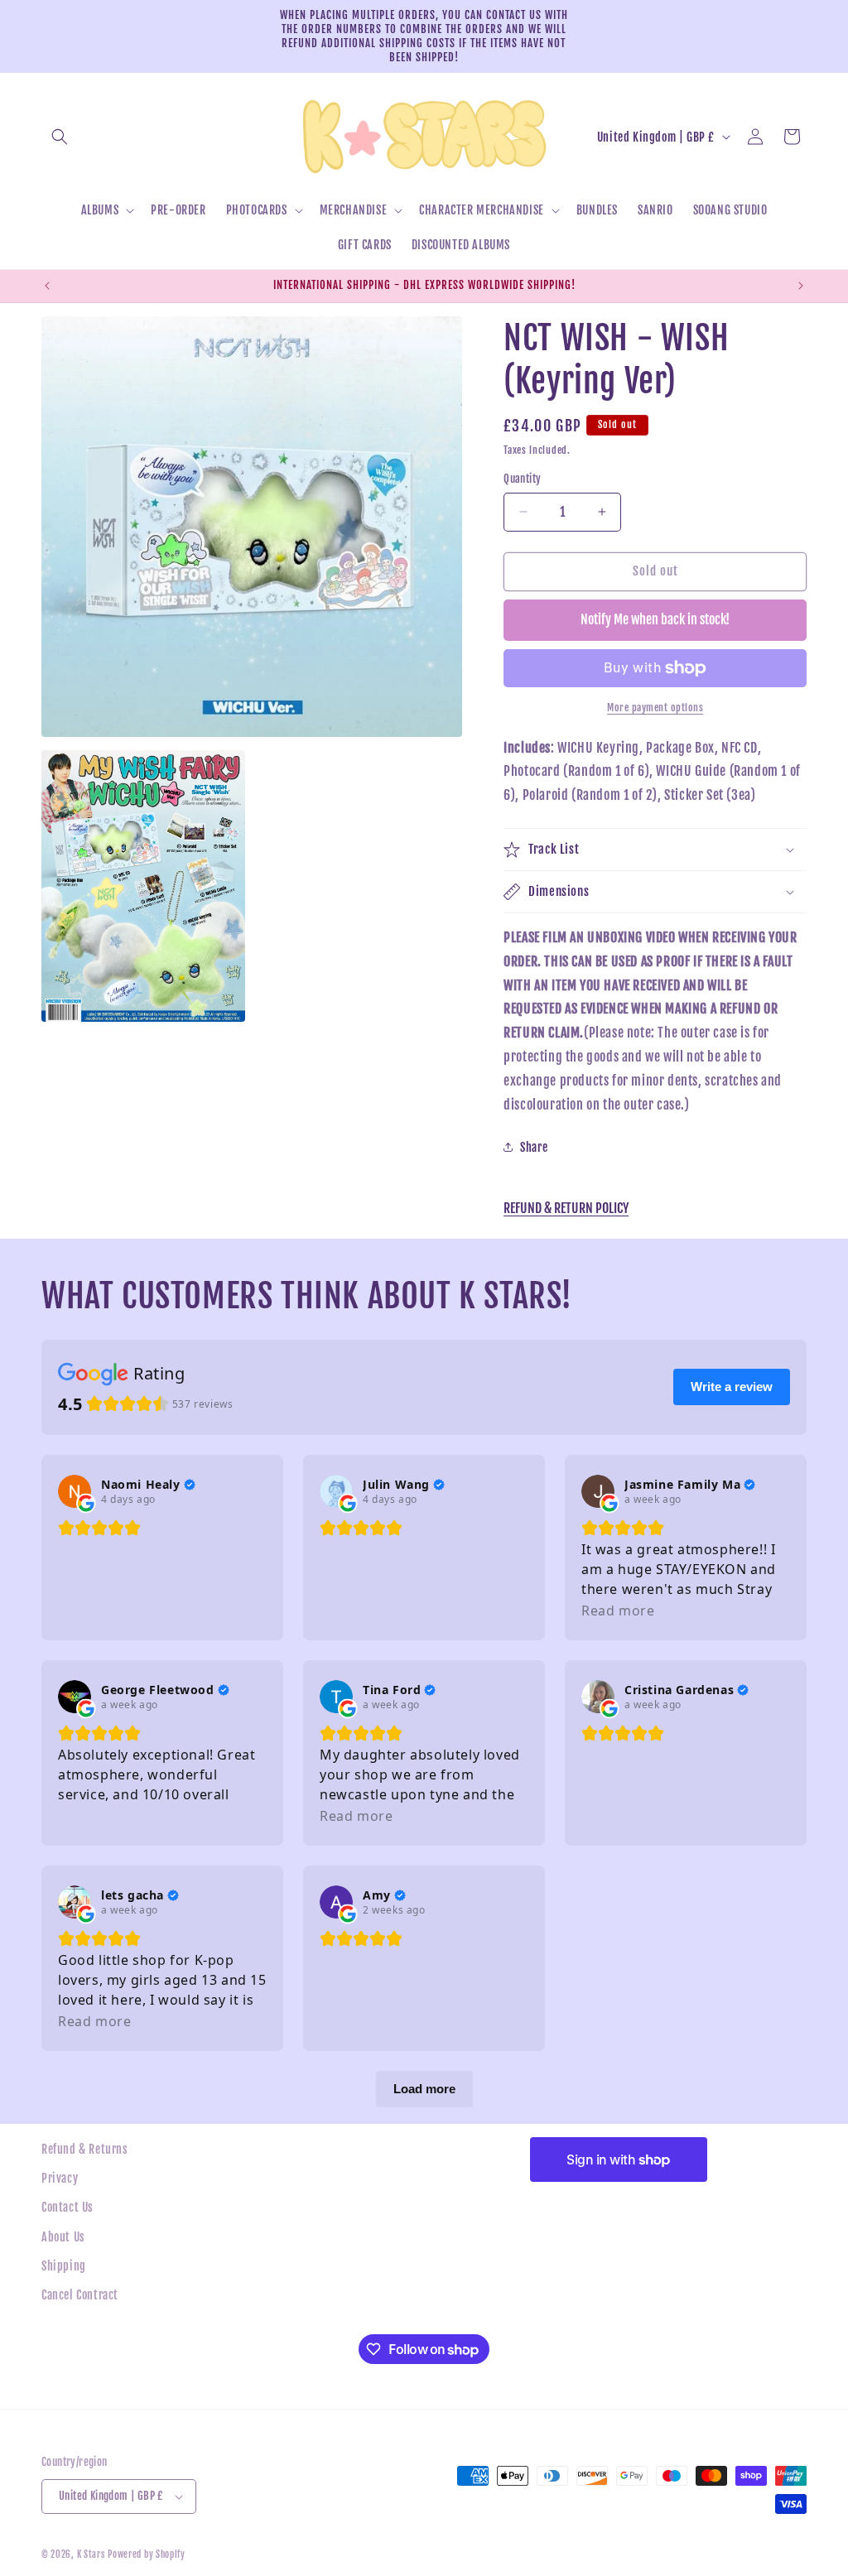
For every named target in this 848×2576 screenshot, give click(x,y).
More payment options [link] (655, 708)
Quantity (522, 479)
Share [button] (534, 1147)
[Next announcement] (801, 286)
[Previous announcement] (47, 286)
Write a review (732, 1387)
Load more (424, 2089)
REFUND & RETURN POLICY (566, 1208)
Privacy (60, 2178)
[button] (60, 137)
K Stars (91, 2554)
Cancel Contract (80, 2295)
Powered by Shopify (147, 2554)
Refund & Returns (85, 2149)
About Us (63, 2237)
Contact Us (67, 2207)
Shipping (64, 2266)
